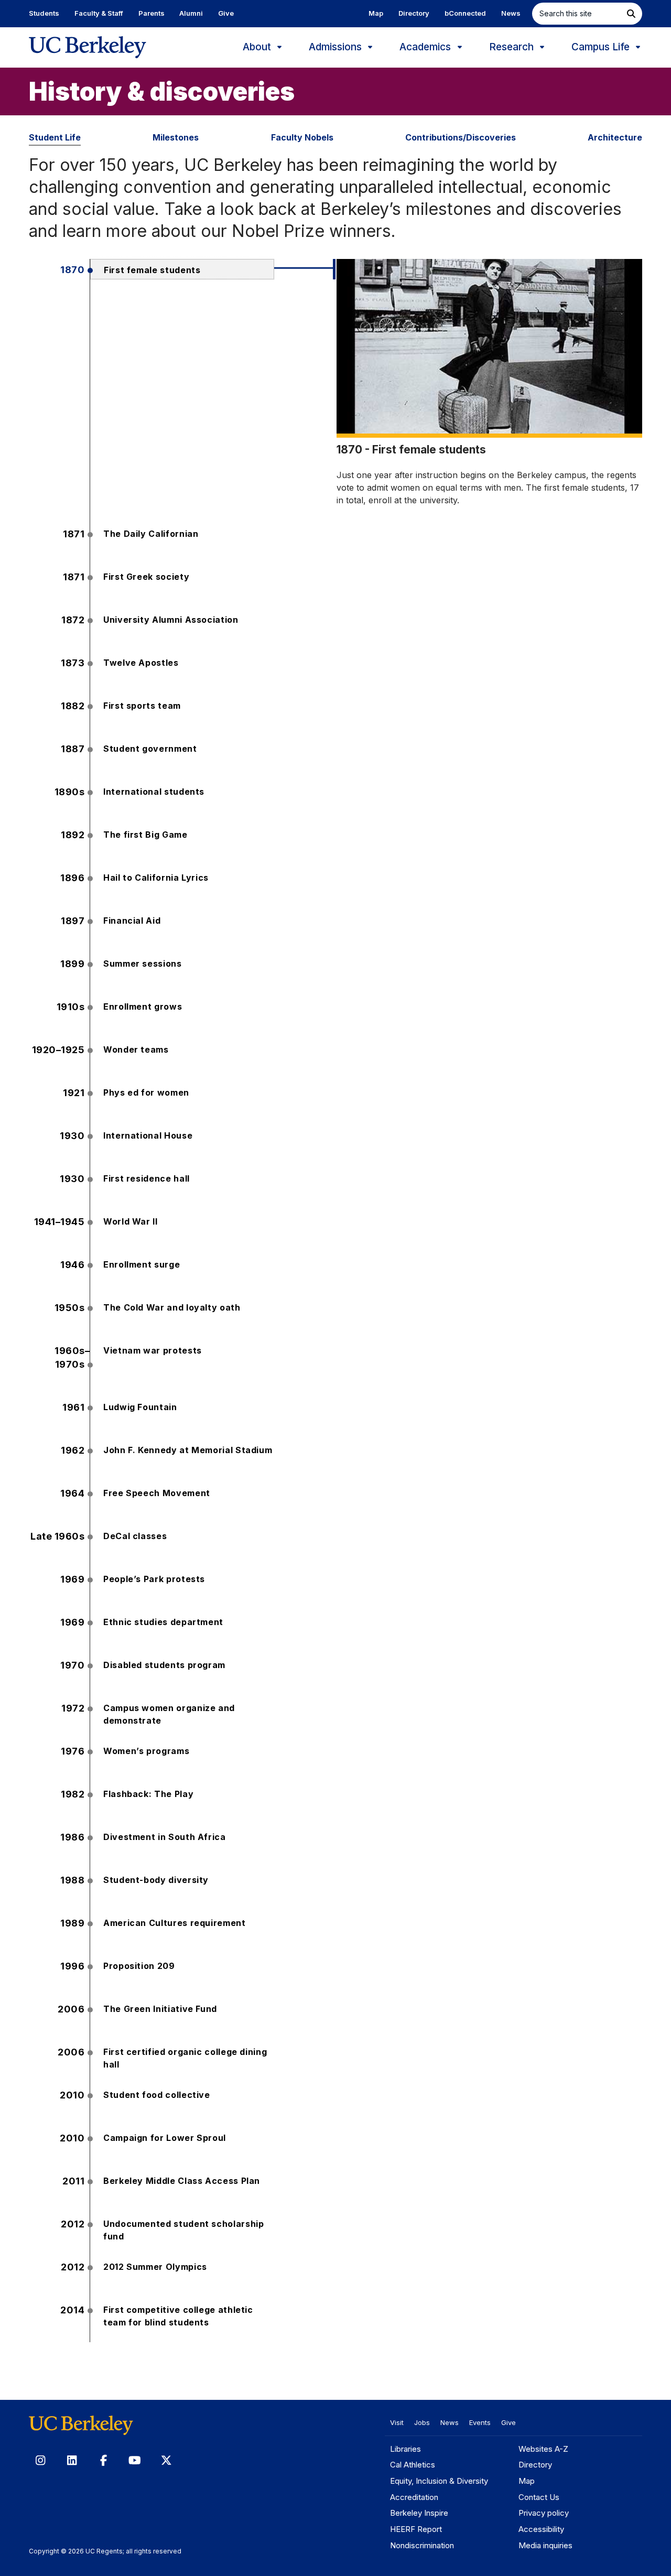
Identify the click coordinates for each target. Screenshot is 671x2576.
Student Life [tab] (55, 137)
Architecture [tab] (615, 137)
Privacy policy (544, 2513)
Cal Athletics (413, 2465)
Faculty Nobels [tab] (302, 137)
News (511, 13)
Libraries (405, 2449)
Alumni (191, 13)
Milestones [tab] (176, 137)
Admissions (337, 47)
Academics (426, 47)
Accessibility (541, 2529)
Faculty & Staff (99, 13)
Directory (414, 13)
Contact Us (539, 2497)
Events (480, 2422)
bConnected (465, 13)
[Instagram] (40, 2460)
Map (376, 13)
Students (44, 13)
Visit (397, 2422)
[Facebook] (103, 2460)
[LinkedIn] (72, 2460)
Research (513, 47)
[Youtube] (135, 2460)
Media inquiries (545, 2545)
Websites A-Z (543, 2449)
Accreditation (414, 2497)
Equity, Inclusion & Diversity (439, 2481)
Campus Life (602, 47)
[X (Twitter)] (166, 2460)
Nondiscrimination (422, 2545)
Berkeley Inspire (419, 2513)
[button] (631, 14)
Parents (151, 13)
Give (226, 13)
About (258, 47)
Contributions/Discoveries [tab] (461, 137)
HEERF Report (416, 2529)
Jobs (422, 2422)
